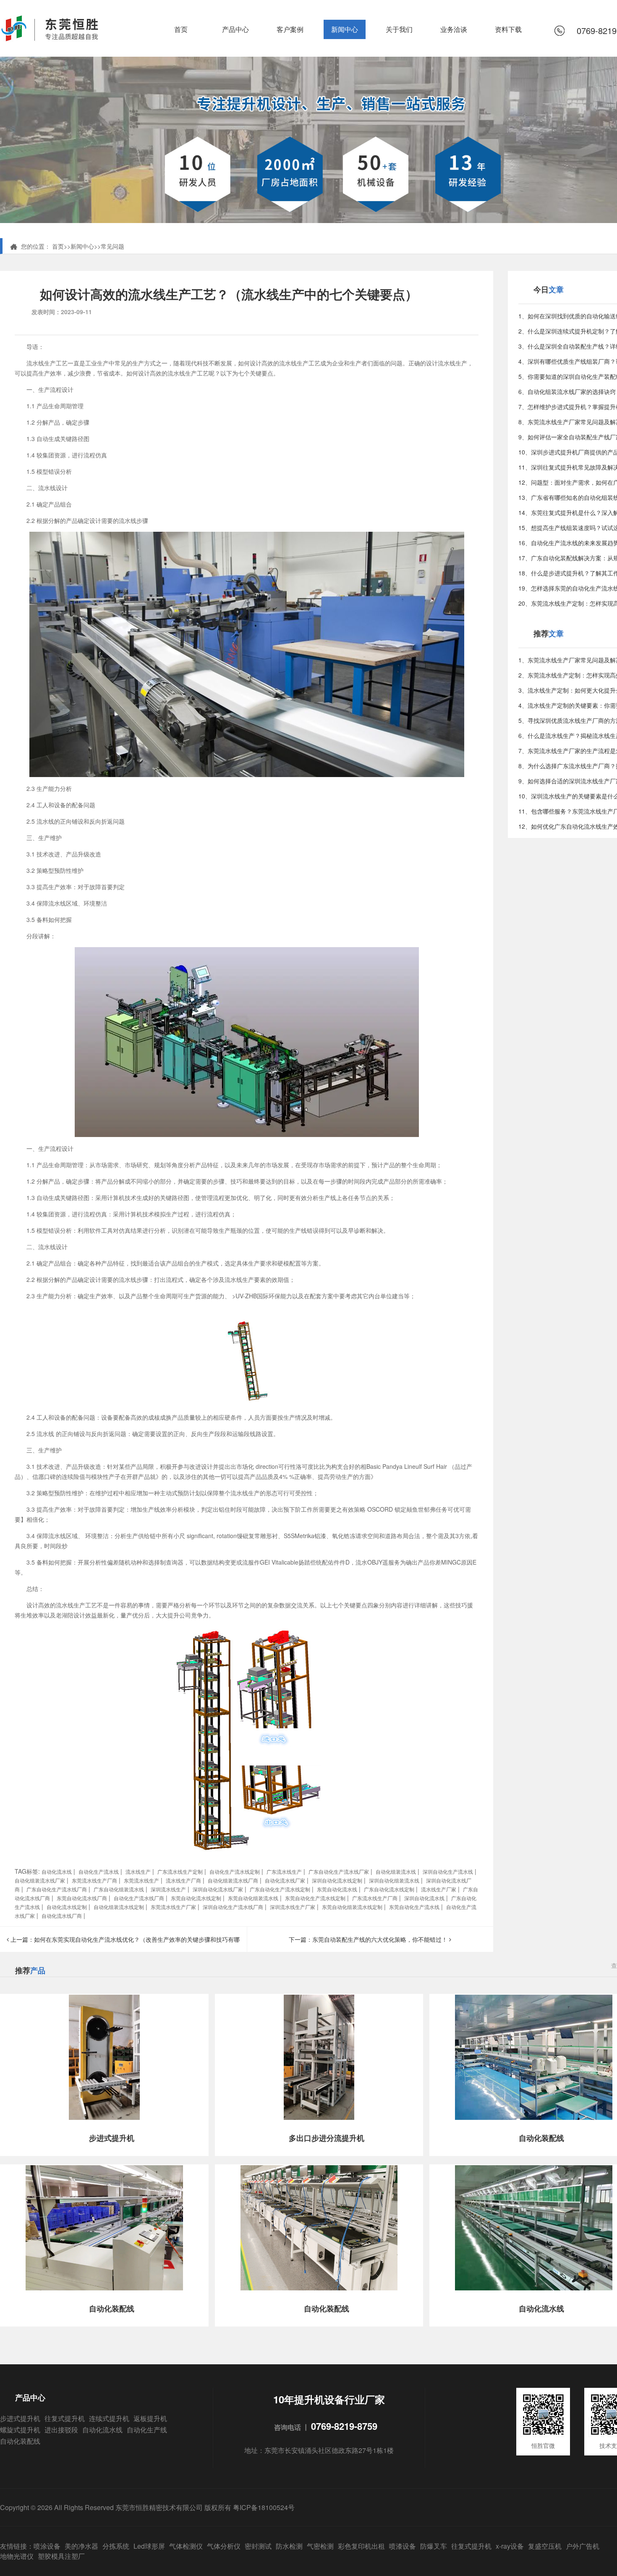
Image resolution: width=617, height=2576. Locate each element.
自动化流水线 (102, 2430)
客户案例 (290, 29)
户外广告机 (583, 2546)
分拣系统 (116, 2546)
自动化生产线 (147, 2430)
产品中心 (235, 29)
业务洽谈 (454, 29)
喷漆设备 (403, 2546)
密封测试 (258, 2546)
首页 (181, 29)
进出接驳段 (61, 2430)
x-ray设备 (510, 2546)
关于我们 (399, 29)
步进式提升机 (20, 2418)
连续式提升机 (109, 2418)
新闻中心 (345, 29)
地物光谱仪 (17, 2556)
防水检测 (289, 2546)
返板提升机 (150, 2418)
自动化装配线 (20, 2441)
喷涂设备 (47, 2546)
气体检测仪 (186, 2546)
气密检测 (320, 2546)
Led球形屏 (149, 2546)
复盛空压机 (545, 2546)
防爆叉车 (434, 2546)
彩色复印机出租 (361, 2546)
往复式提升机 (65, 2418)
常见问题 (112, 246)
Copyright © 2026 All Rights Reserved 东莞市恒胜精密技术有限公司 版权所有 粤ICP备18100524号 (147, 2507)
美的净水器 (81, 2546)
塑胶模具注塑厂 (61, 2556)
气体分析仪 (224, 2546)
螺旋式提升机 (20, 2430)
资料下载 (508, 29)
